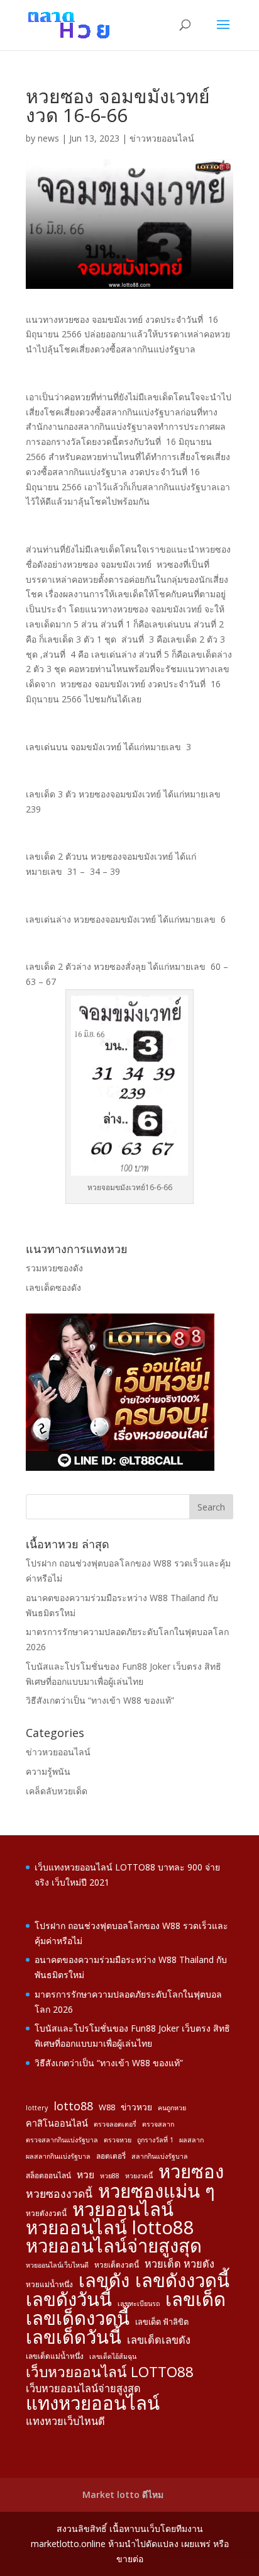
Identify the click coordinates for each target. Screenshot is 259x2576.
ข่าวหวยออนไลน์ (162, 138)
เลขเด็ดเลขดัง (159, 2340)
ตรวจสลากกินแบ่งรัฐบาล (62, 2140)
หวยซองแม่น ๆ (157, 2191)
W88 (107, 2107)
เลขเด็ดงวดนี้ (78, 2319)
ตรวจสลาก (158, 2124)
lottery (37, 2108)
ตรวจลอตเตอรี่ (115, 2124)
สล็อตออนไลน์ (48, 2175)
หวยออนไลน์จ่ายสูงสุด (114, 2246)
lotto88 (73, 2106)
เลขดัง (104, 2281)
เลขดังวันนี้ (69, 2300)
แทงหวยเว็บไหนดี (65, 2421)
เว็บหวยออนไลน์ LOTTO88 (110, 2372)
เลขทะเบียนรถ (139, 2303)
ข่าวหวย (136, 2107)
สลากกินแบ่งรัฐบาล (160, 2156)
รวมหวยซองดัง (54, 1268)
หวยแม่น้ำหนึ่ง (49, 2284)
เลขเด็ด (196, 2300)
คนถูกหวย (172, 2108)
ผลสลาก (191, 2140)
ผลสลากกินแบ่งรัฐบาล (58, 2156)
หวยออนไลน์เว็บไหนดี (57, 2265)
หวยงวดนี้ (139, 2176)
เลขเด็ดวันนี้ (74, 2337)
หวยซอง (191, 2172)
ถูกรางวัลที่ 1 (155, 2140)
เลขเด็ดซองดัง (53, 1287)
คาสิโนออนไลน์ (57, 2123)
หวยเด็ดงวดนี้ (117, 2264)
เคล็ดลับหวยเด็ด (57, 1791)
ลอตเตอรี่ (111, 2156)
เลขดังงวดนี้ (182, 2281)
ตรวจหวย (118, 2140)
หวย (85, 2174)
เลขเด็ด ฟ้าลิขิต (162, 2322)
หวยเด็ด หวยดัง (179, 2264)
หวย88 (110, 2176)
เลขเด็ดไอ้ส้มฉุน (113, 2356)
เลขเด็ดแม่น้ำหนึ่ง (55, 2356)
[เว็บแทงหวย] (120, 1467)
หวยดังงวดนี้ (46, 2213)
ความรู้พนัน (48, 1771)
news (48, 138)
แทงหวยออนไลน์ (93, 2404)
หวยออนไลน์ (123, 2210)
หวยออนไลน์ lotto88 (110, 2228)
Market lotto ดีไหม (123, 2494)
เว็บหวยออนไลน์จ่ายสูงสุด (83, 2388)
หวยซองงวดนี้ (59, 2194)
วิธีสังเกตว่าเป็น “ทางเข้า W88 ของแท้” (100, 1700)
